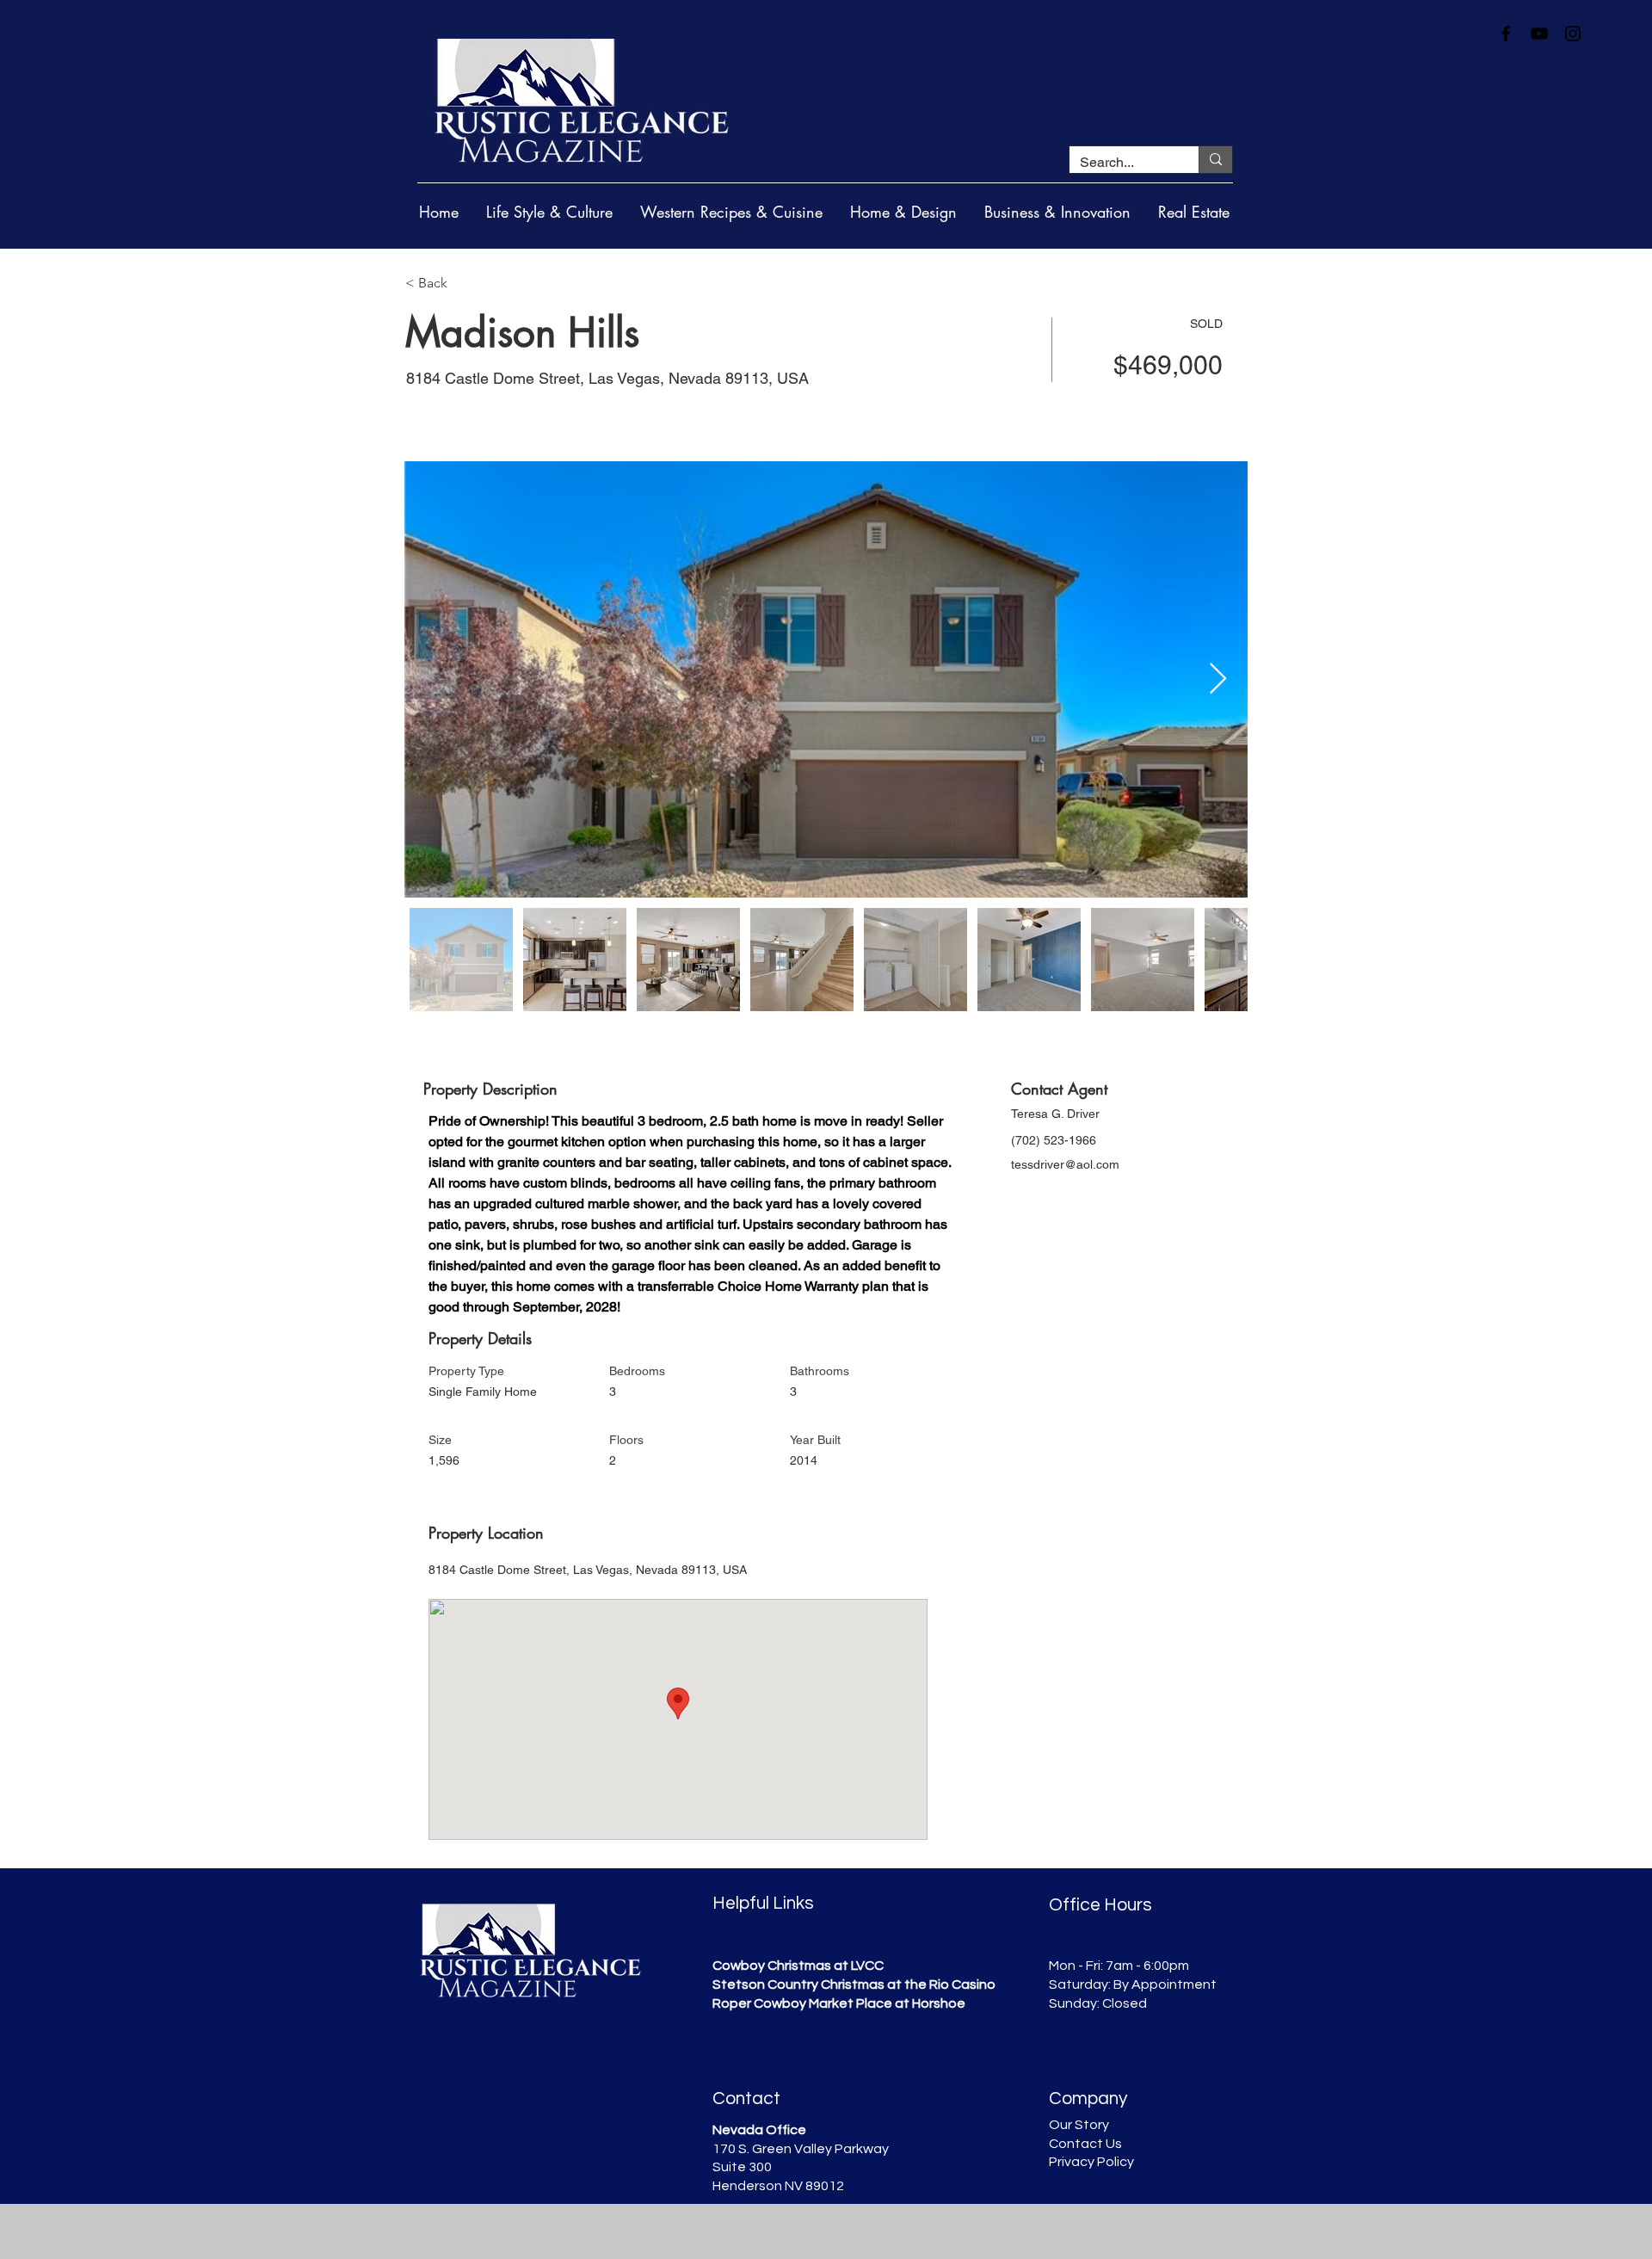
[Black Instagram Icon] (1573, 34)
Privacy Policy (1091, 2162)
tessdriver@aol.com (1065, 1164)
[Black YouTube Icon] (1539, 34)
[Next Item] (1218, 679)
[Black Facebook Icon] (1506, 34)
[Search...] (1215, 160)
